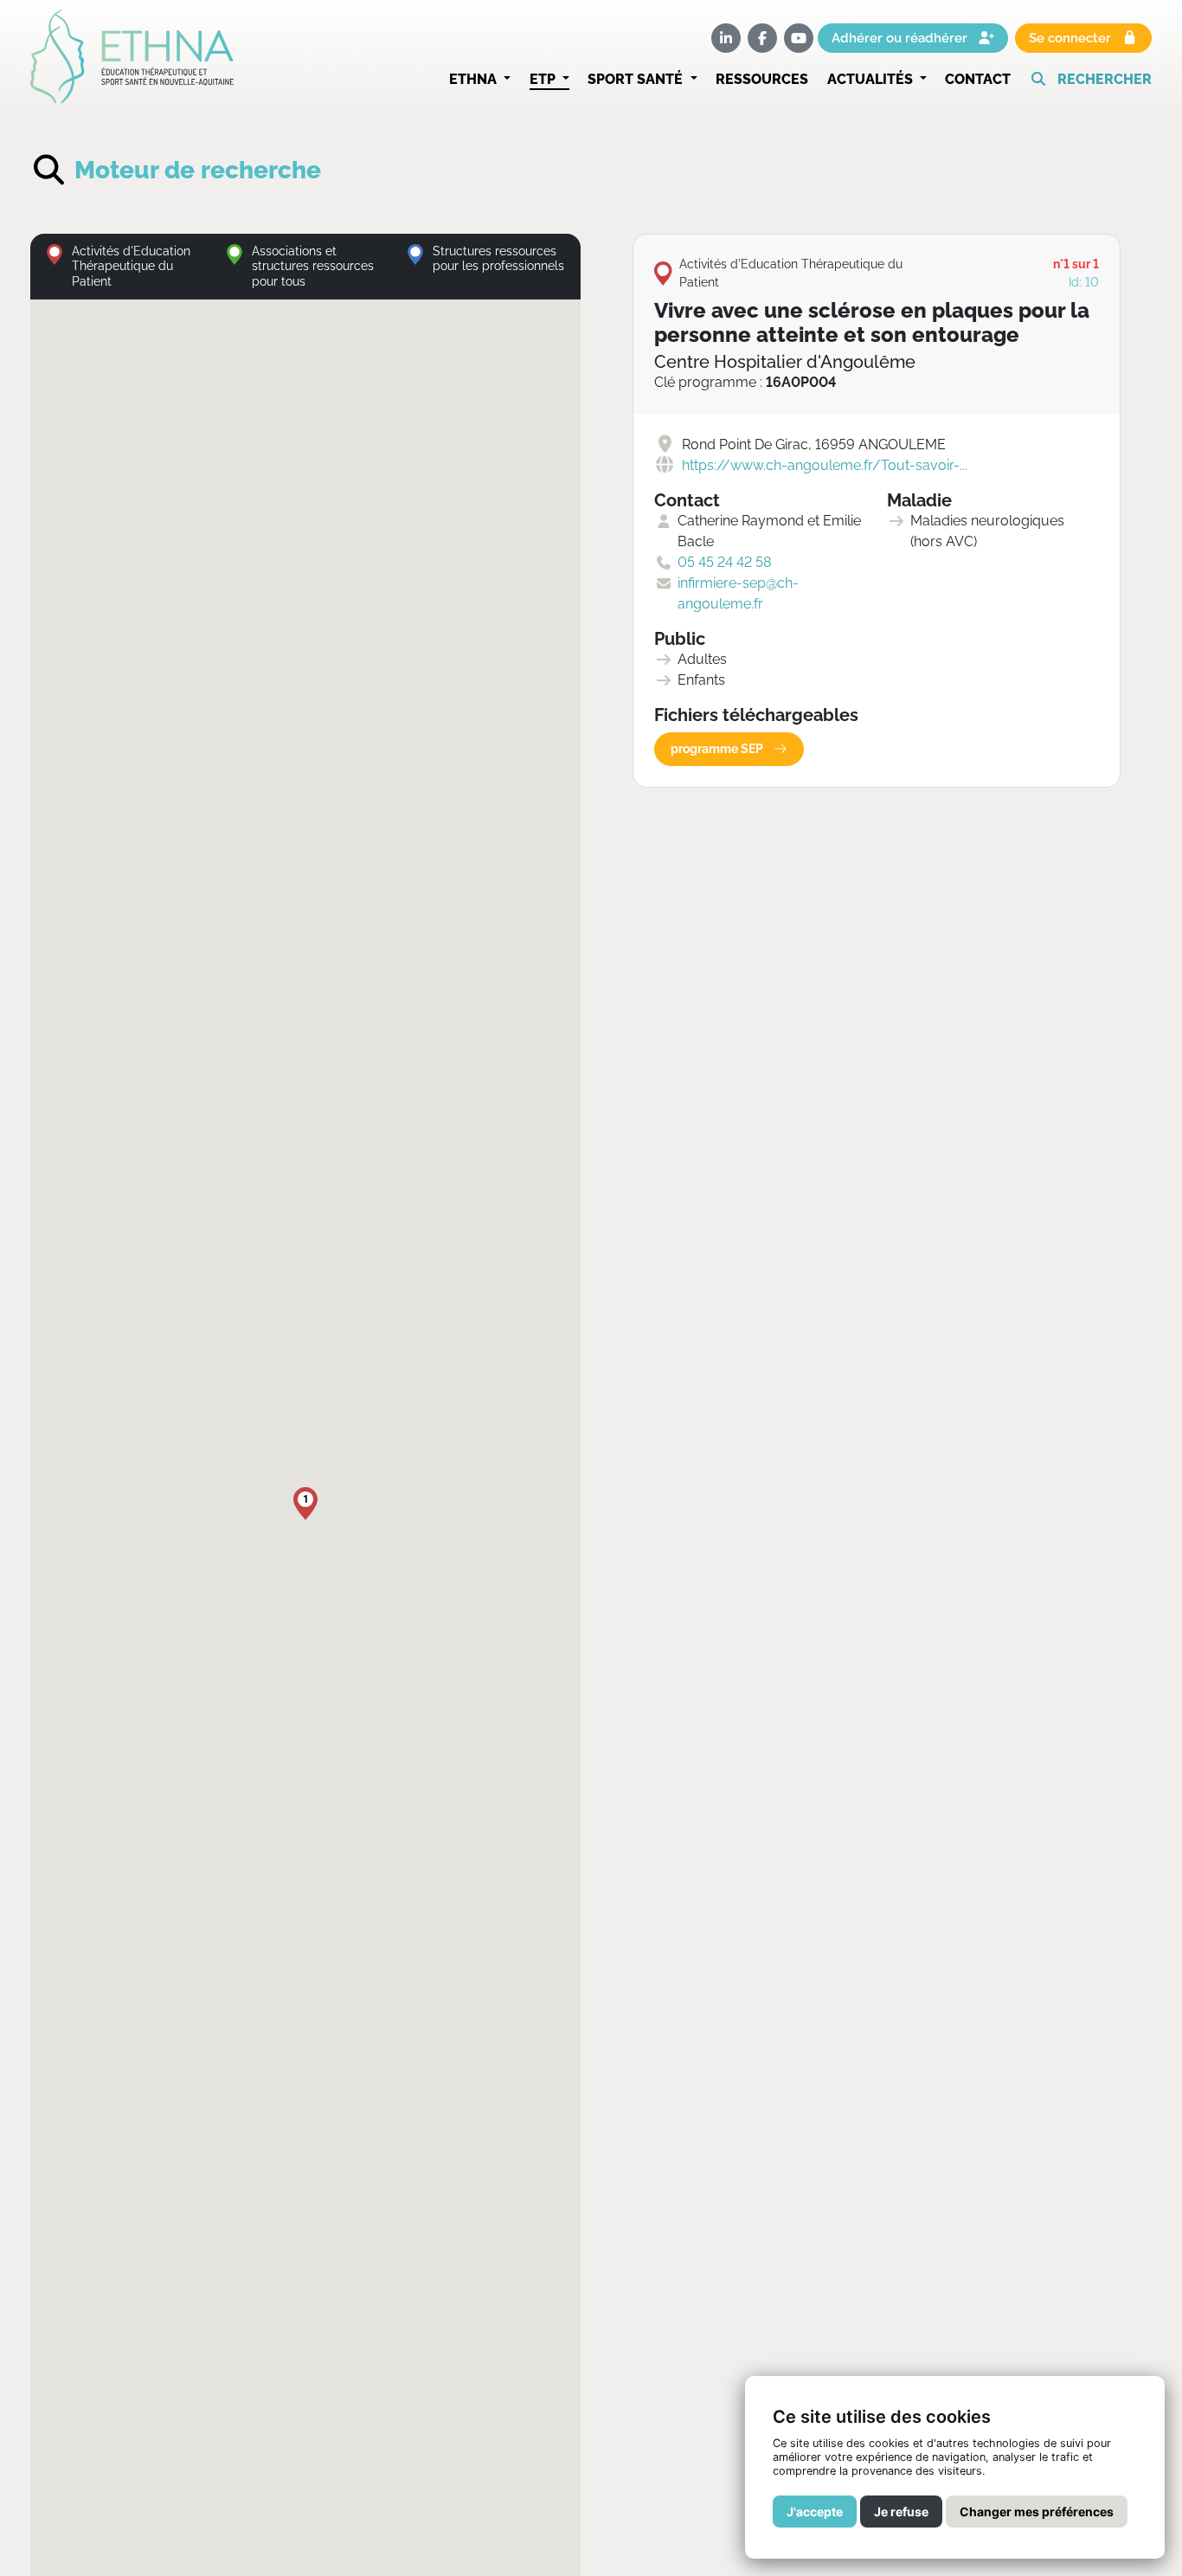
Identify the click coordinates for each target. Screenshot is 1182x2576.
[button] (1091, 80)
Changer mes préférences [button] (1037, 2512)
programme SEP (718, 749)
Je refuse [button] (901, 2512)
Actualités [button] (872, 79)
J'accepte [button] (815, 2512)
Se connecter (1072, 39)
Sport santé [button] (637, 79)
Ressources (762, 79)
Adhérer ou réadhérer (901, 39)
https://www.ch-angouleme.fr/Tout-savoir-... (825, 465)
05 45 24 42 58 (724, 562)
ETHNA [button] (475, 79)
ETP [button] (544, 79)
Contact (978, 79)
